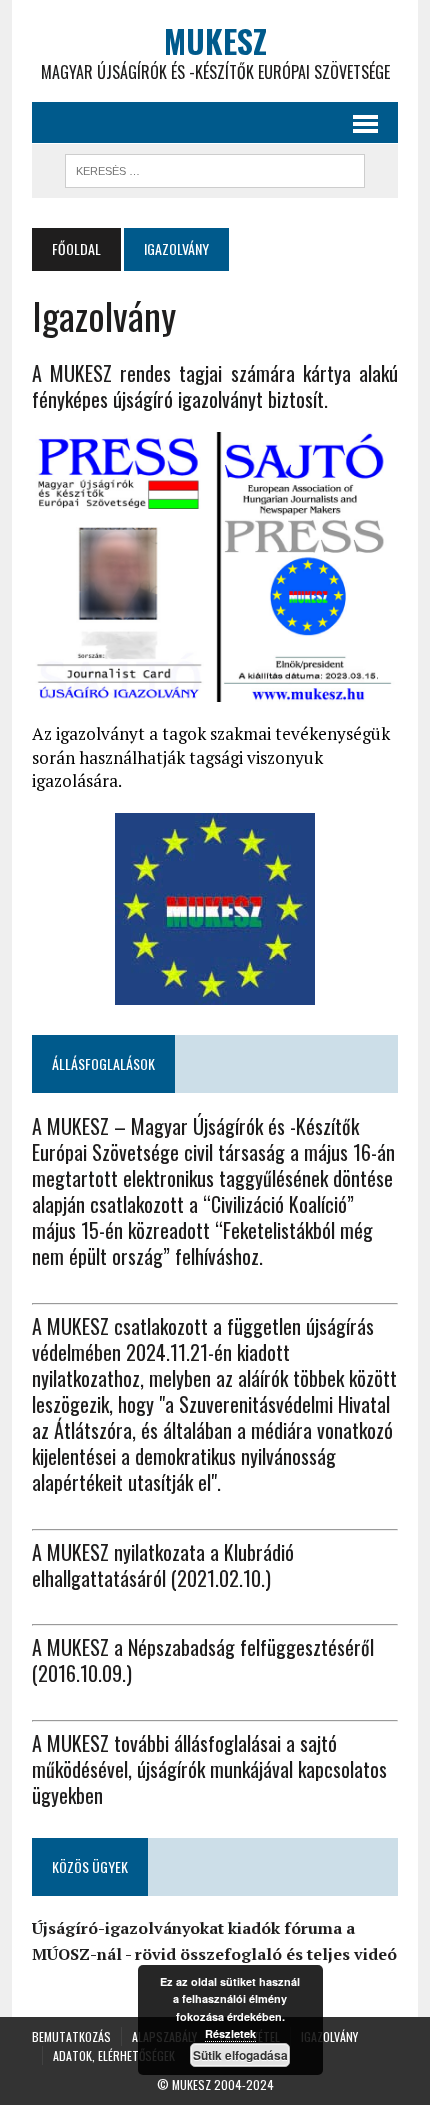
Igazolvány (329, 2036)
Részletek (230, 2033)
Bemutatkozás (71, 2036)
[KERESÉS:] (215, 168)
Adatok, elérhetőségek (114, 2055)
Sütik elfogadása (240, 2055)
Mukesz (191, 2084)
